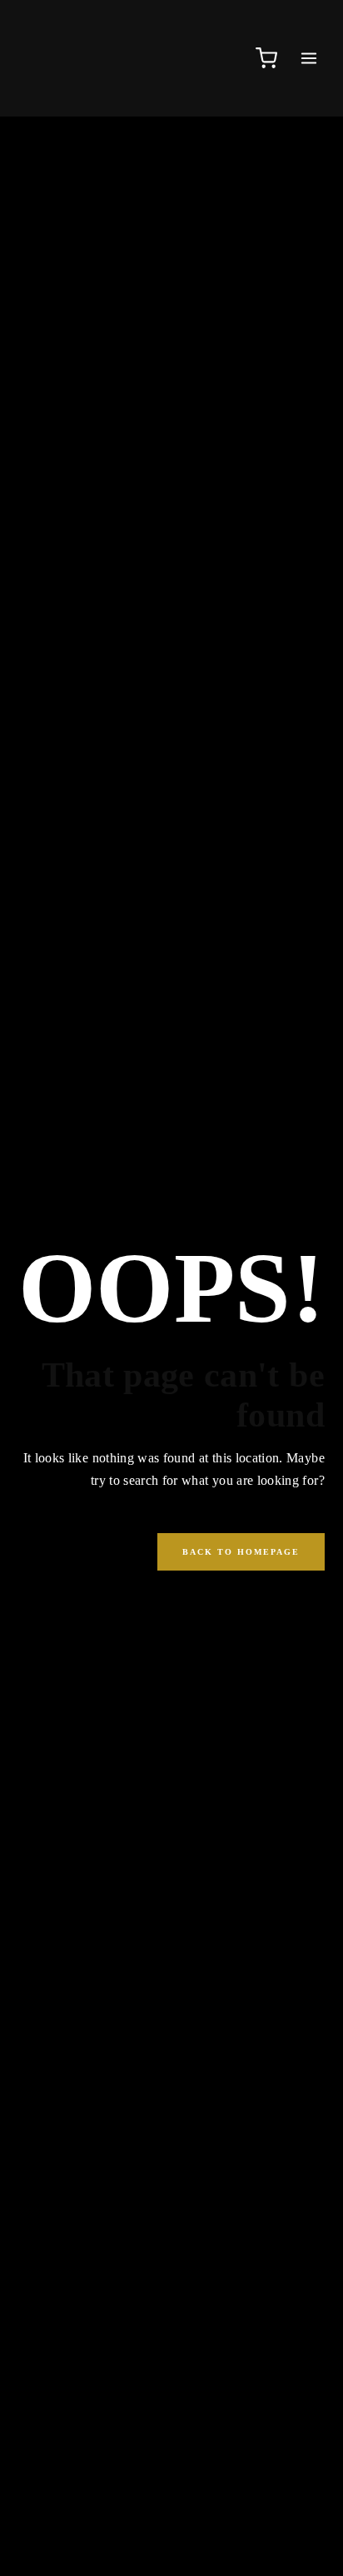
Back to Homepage (241, 1552)
